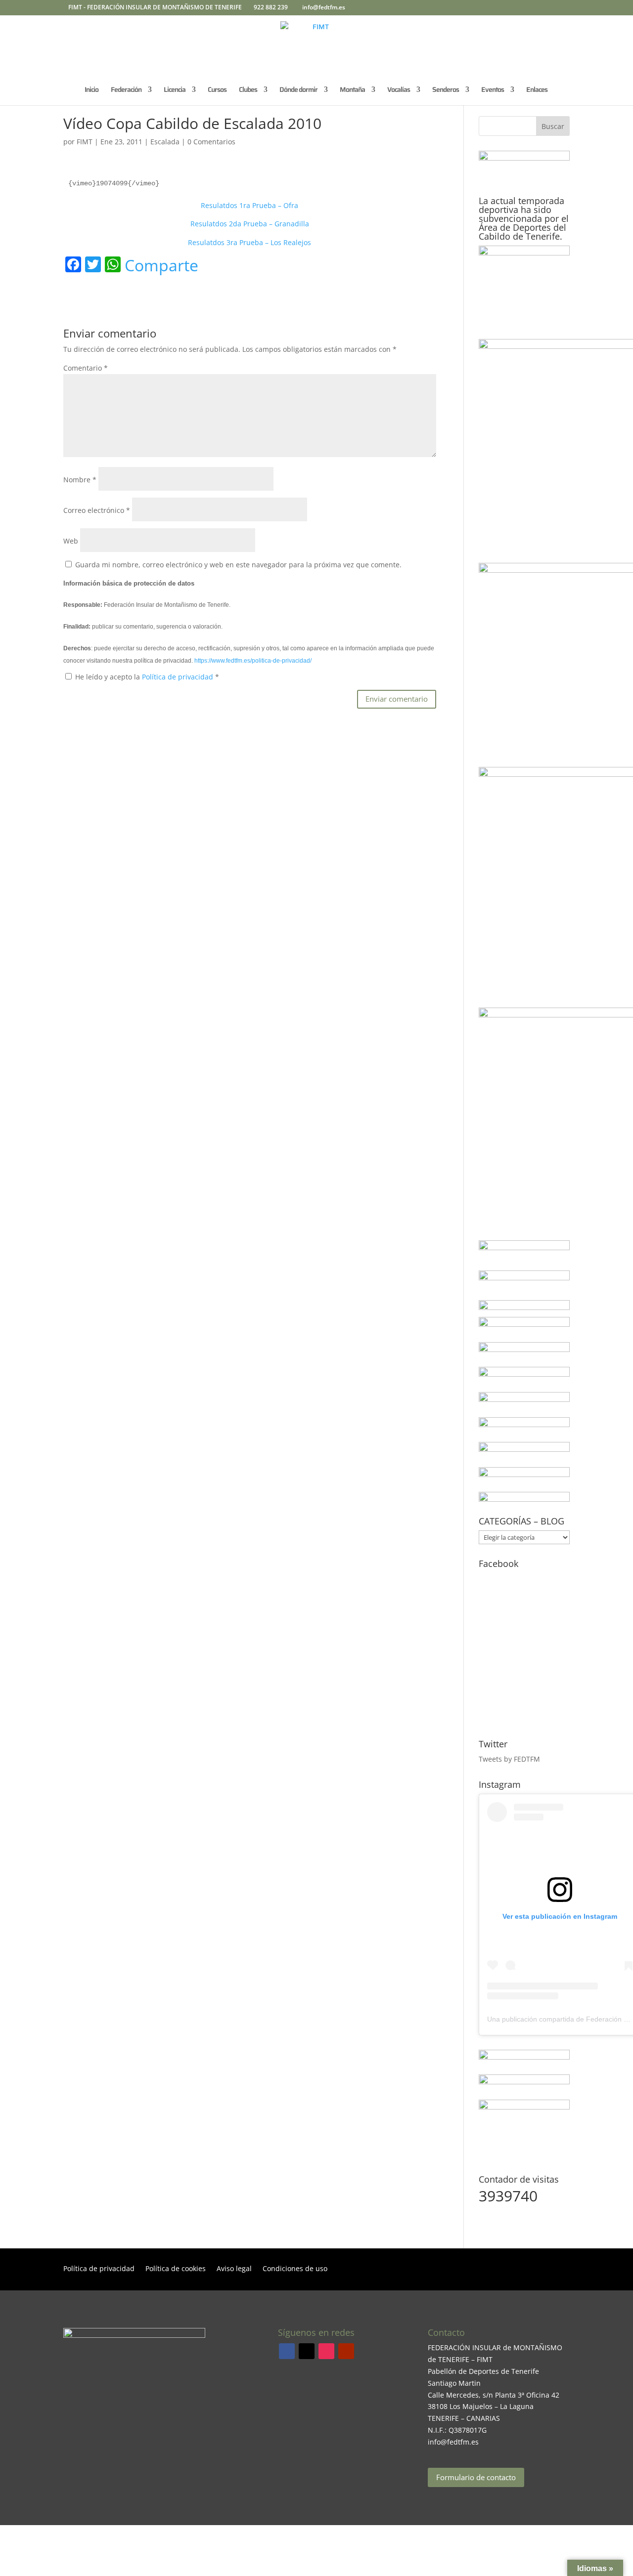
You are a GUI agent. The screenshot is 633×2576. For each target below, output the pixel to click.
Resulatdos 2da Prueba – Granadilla (250, 224)
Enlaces (537, 90)
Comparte (161, 265)
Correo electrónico (97, 510)
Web (71, 541)
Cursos (217, 90)
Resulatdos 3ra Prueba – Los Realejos (249, 242)
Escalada (165, 142)
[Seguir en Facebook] (287, 2351)
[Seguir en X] (307, 2351)
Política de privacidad (179, 677)
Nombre (80, 480)
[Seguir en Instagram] (326, 2351)
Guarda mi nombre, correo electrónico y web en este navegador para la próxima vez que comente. (238, 565)
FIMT (85, 142)
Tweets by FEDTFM (509, 1759)
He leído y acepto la (147, 677)
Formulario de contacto (476, 2477)
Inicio (91, 90)
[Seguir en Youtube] (346, 2351)
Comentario (86, 368)
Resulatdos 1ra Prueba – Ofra (249, 205)
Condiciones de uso (295, 2269)
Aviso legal (234, 2269)
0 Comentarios (211, 142)
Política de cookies (176, 2269)
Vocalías (399, 90)
